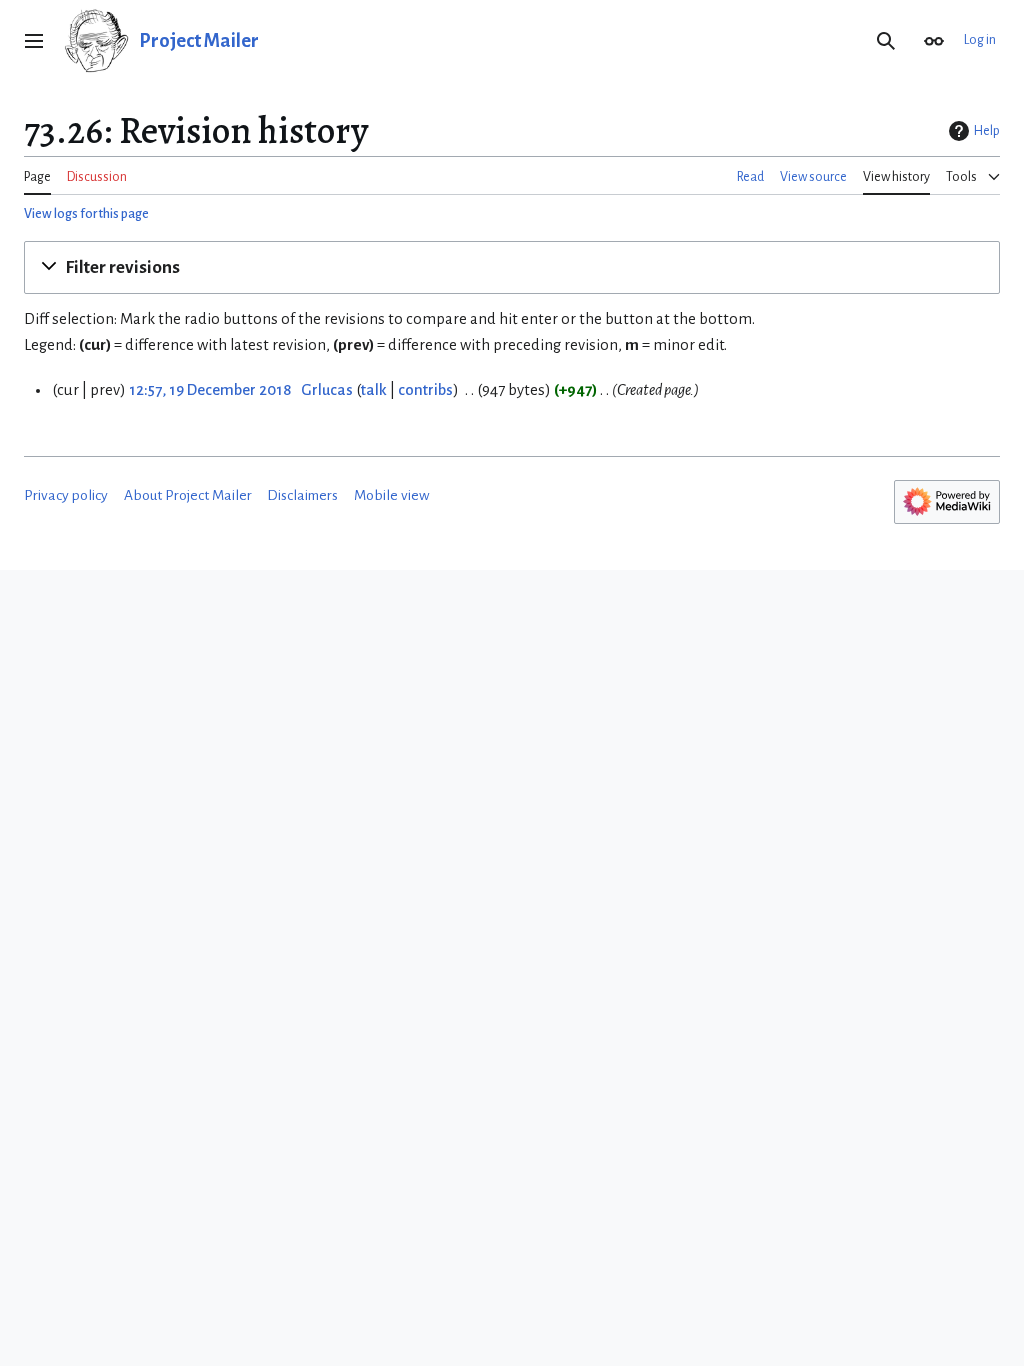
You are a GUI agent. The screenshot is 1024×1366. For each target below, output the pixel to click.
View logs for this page (86, 214)
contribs (425, 390)
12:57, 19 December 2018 (210, 390)
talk (374, 390)
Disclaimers (302, 495)
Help (987, 131)
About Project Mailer (188, 495)
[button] (34, 41)
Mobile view (392, 495)
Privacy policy (66, 495)
